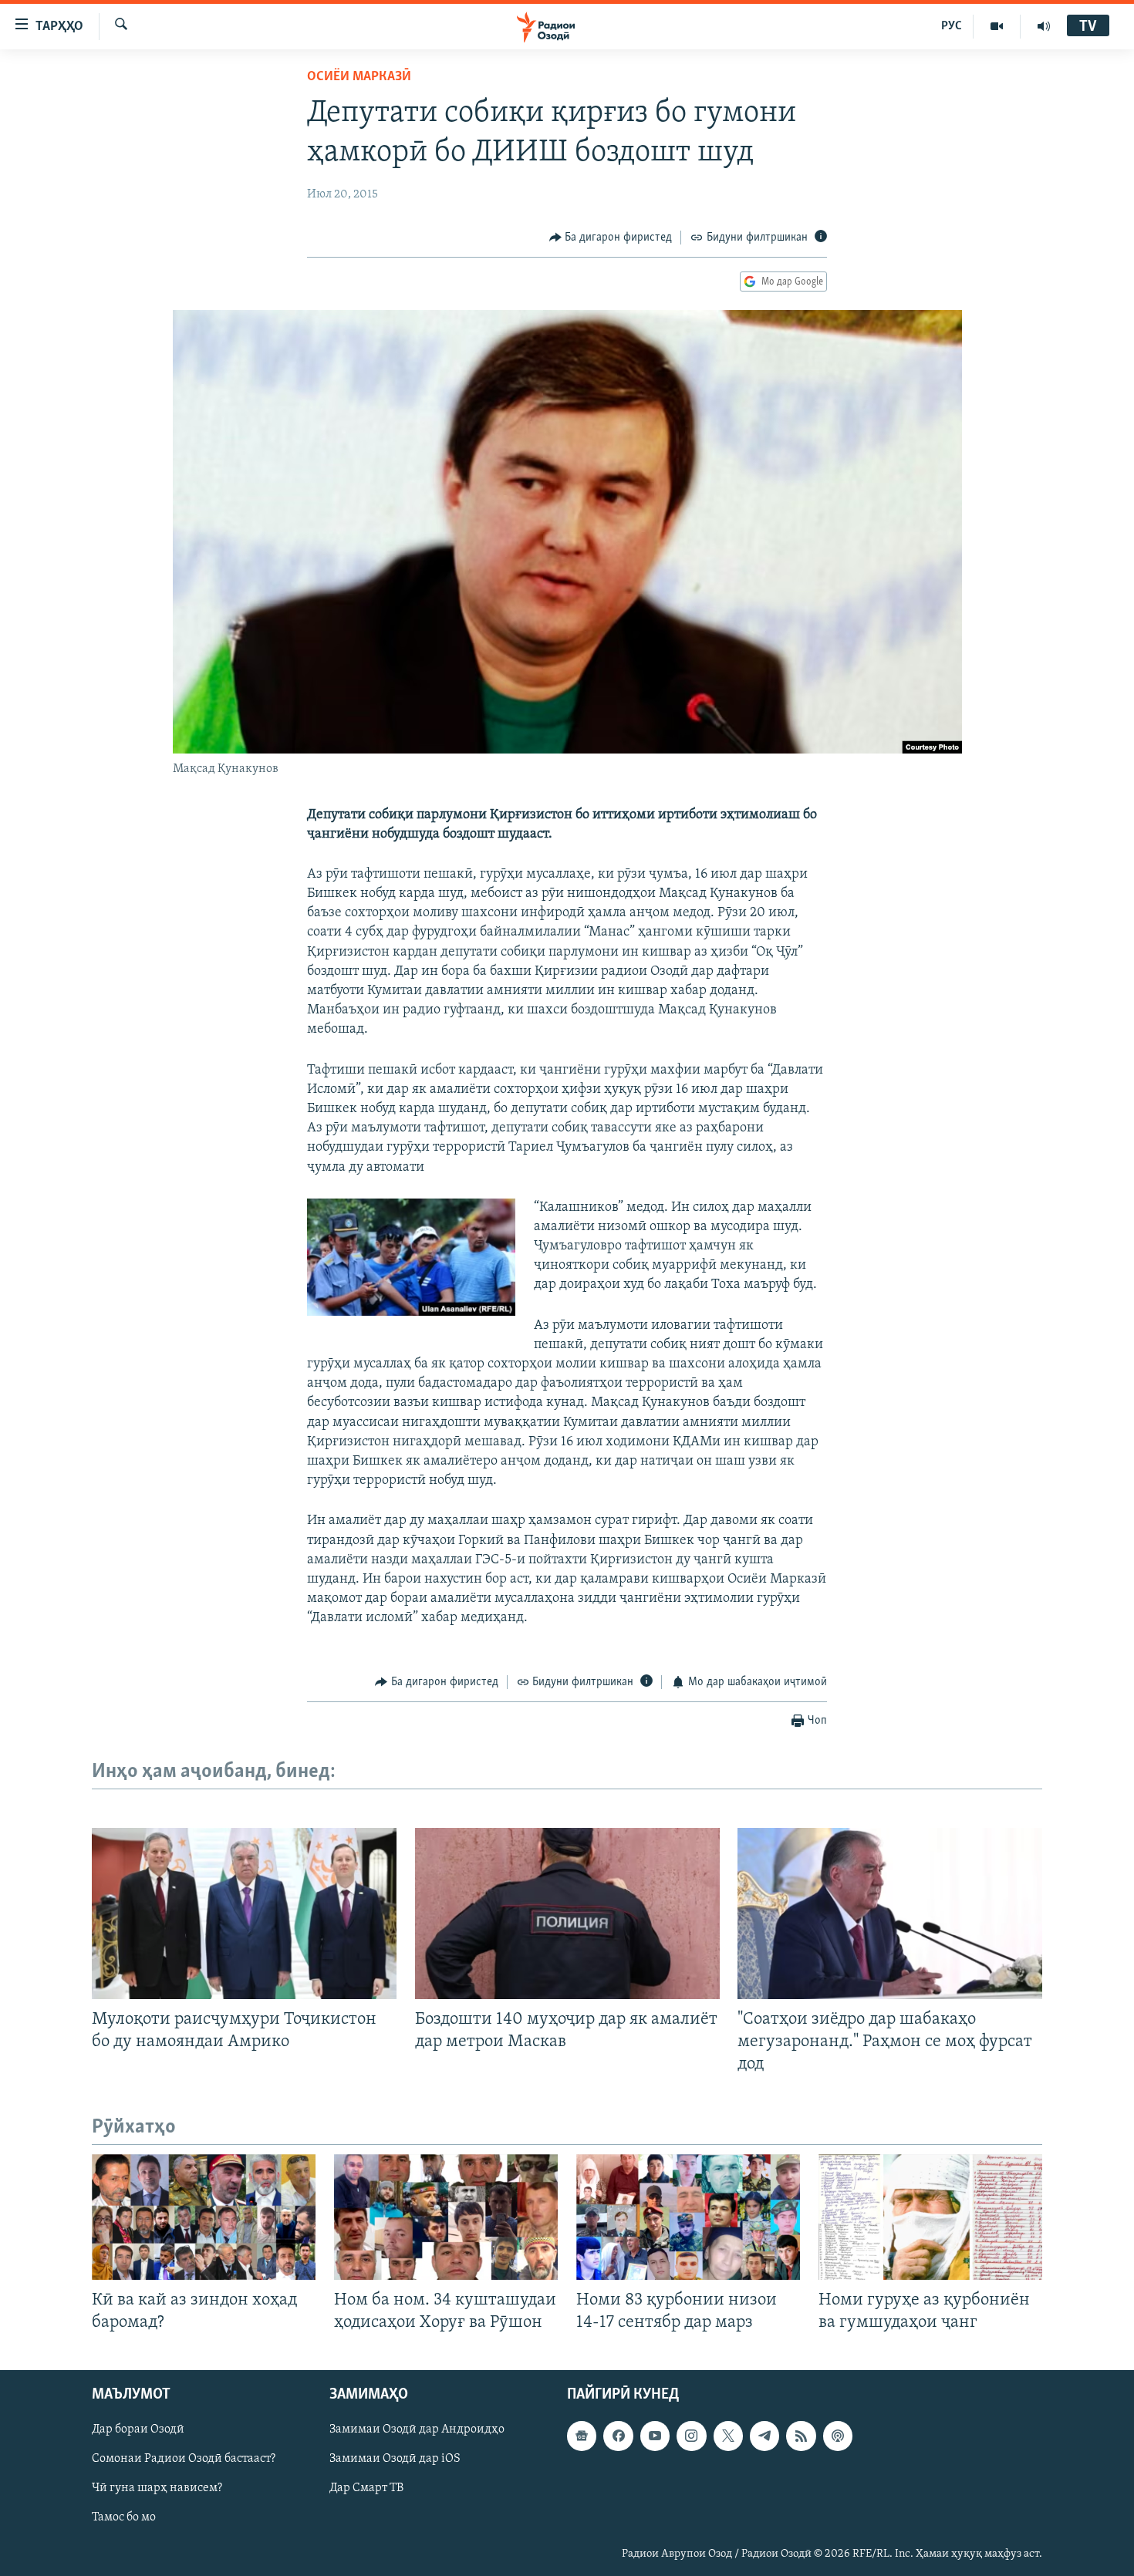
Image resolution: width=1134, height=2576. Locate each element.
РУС (952, 26)
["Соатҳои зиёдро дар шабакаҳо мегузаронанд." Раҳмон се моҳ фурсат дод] (890, 1913)
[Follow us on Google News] (582, 2436)
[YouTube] (997, 26)
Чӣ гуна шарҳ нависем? (157, 2489)
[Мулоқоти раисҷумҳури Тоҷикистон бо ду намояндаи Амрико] (244, 1913)
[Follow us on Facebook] (618, 2436)
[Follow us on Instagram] (691, 2436)
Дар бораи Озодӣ (138, 2430)
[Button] (611, 238)
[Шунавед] (1044, 26)
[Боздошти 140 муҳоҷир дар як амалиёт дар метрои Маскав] (567, 1913)
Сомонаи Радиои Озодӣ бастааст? (184, 2460)
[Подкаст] (838, 2436)
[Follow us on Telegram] (764, 2436)
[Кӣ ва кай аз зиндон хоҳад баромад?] (204, 2217)
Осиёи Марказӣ (359, 77)
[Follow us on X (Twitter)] (728, 2436)
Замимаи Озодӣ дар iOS (395, 2460)
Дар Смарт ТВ (366, 2489)
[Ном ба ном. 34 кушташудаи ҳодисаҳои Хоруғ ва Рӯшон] (446, 2217)
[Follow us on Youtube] (655, 2436)
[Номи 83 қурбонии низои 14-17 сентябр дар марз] (688, 2217)
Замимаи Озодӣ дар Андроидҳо (417, 2430)
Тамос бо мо (124, 2518)
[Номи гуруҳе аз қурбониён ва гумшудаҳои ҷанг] (930, 2217)
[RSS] (801, 2436)
